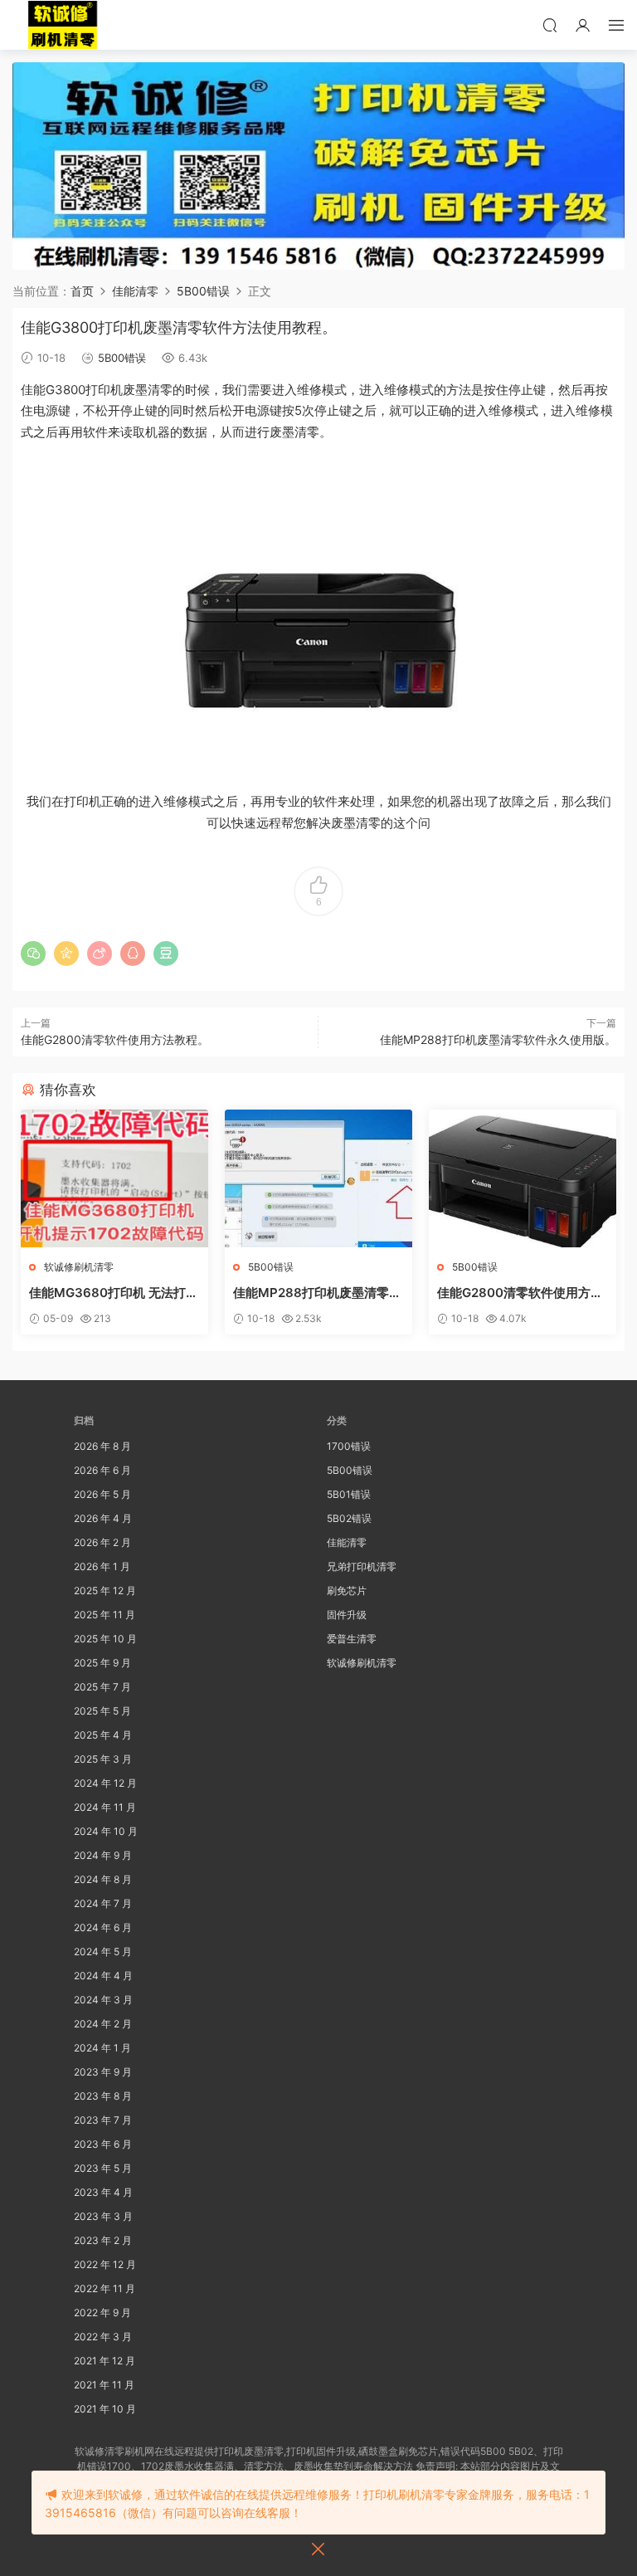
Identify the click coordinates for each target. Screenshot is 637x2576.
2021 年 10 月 (105, 2409)
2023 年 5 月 (103, 2168)
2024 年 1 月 (102, 2048)
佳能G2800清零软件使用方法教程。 (115, 1039)
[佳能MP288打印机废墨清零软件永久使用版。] (318, 1178)
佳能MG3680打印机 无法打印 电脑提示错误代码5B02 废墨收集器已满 (114, 1293)
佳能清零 (347, 1542)
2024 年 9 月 (103, 1855)
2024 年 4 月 (103, 1976)
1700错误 (349, 1446)
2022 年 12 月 (105, 2264)
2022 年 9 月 (102, 2313)
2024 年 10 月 (106, 1831)
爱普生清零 (352, 1639)
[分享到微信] (33, 954)
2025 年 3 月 (103, 1759)
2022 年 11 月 (105, 2288)
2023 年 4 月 (103, 2192)
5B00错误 (122, 358)
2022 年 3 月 (103, 2337)
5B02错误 (349, 1518)
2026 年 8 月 (102, 1446)
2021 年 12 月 (105, 2361)
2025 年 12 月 (105, 1590)
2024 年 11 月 (105, 1807)
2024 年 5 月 (103, 1952)
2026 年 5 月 (102, 1494)
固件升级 (347, 1615)
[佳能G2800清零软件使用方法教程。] (523, 1178)
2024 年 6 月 (103, 1927)
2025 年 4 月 (103, 1735)
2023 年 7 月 (103, 2120)
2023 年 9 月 (103, 2072)
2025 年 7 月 (102, 1687)
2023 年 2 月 (103, 2240)
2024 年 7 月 (103, 1903)
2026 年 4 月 (103, 1518)
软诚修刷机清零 (79, 1267)
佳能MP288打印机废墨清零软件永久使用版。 (498, 1039)
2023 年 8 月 (103, 2096)
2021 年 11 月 (104, 2385)
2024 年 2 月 (103, 2024)
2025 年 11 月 (105, 1615)
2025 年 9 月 (102, 1663)
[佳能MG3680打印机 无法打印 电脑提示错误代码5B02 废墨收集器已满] (114, 1178)
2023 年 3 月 (103, 2216)
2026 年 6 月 (102, 1470)
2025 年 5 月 (102, 1711)
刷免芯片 (347, 1590)
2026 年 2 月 (102, 1542)
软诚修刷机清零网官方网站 (62, 25)
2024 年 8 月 (103, 1879)
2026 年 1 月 (102, 1566)
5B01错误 (349, 1494)
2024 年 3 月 (103, 2000)
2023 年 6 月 (103, 2144)
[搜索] (550, 25)
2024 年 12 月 (105, 1783)
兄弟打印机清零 (362, 1566)
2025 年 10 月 (105, 1639)
